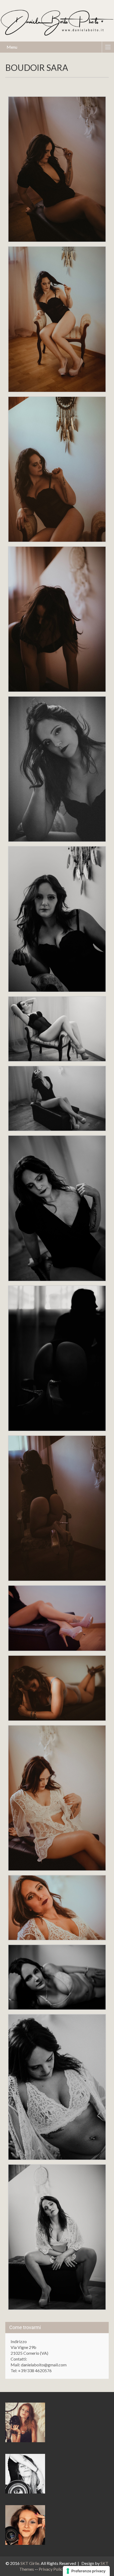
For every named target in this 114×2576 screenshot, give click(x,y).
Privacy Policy (52, 2569)
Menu (12, 47)
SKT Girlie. (31, 2563)
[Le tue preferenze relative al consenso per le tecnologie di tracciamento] (86, 2571)
